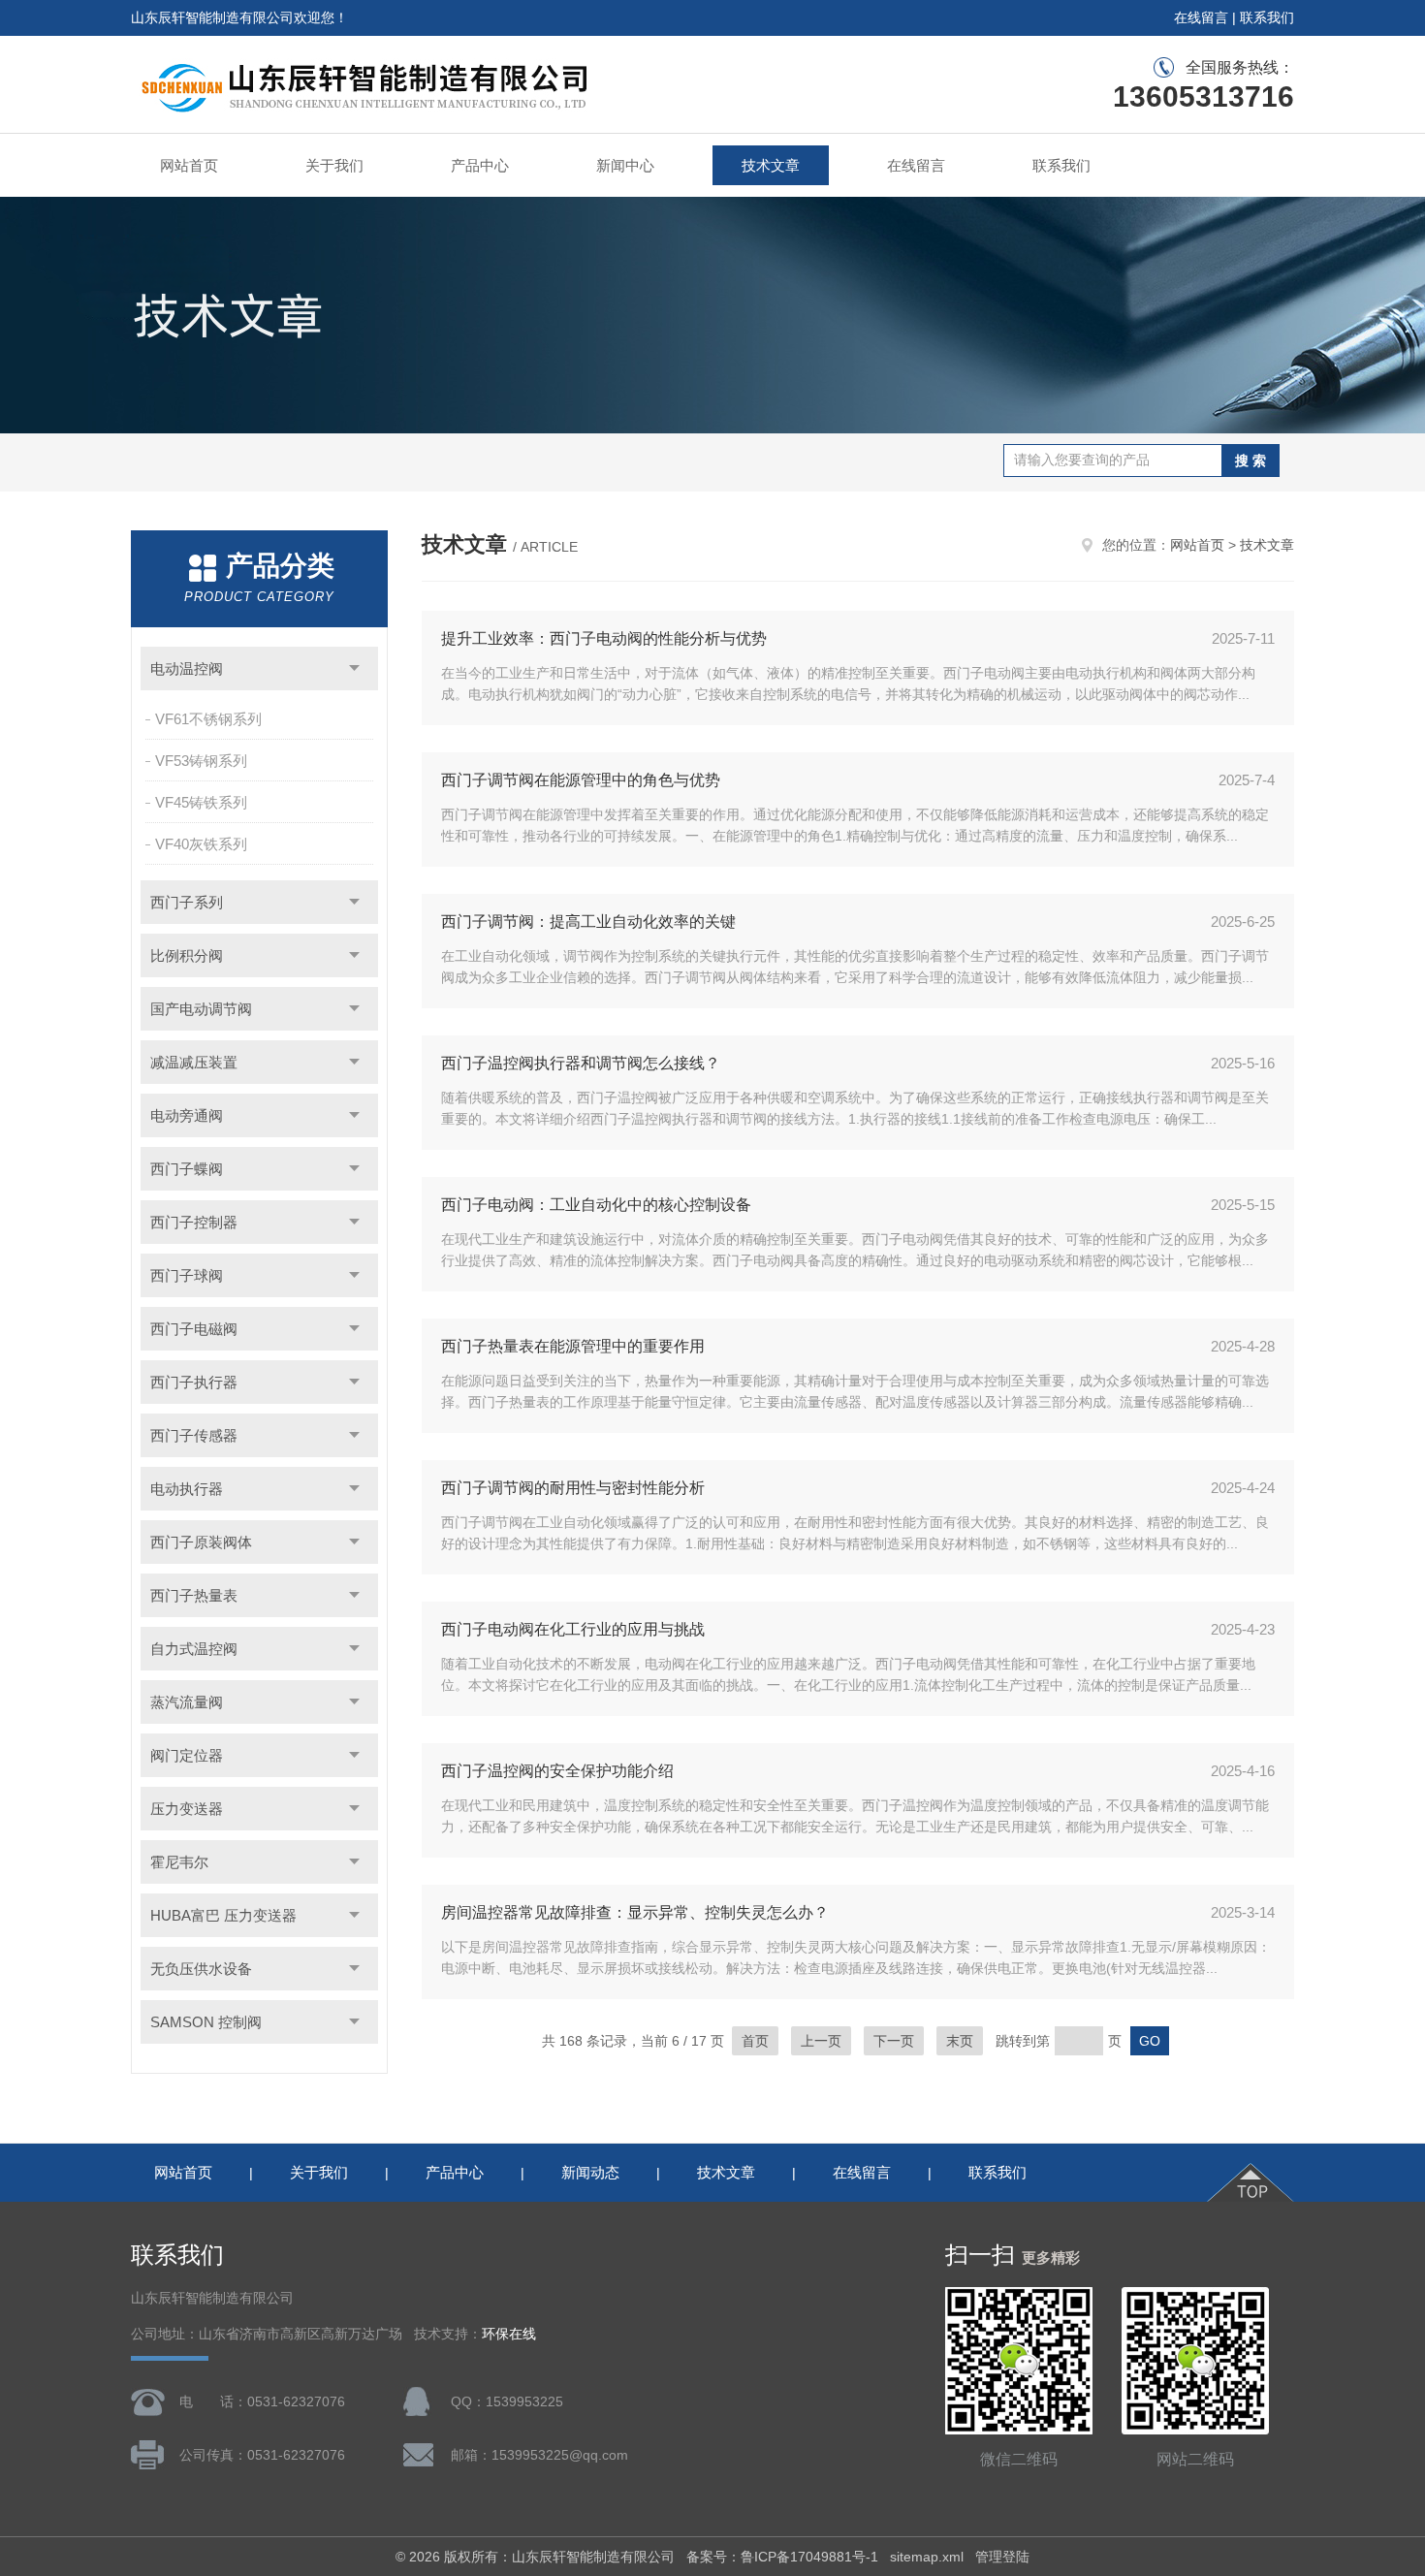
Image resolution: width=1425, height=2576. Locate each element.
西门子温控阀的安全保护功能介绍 (557, 1771)
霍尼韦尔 (179, 1862)
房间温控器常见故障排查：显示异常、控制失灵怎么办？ (635, 1912)
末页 (960, 2041)
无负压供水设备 (201, 1969)
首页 (755, 2041)
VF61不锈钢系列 (208, 719)
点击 (354, 668)
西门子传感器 (194, 1435)
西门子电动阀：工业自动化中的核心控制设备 (596, 1205)
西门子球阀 (187, 1275)
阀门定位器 (187, 1755)
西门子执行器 (194, 1382)
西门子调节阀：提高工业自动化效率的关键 (588, 922)
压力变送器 (187, 1809)
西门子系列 (187, 902)
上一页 (821, 2041)
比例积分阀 (187, 955)
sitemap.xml (927, 2557)
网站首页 (189, 165)
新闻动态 (590, 2172)
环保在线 (509, 2334)
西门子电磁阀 (194, 1329)
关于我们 (334, 165)
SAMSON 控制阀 (206, 2022)
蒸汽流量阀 (187, 1702)
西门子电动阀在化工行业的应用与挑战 (573, 1629)
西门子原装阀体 (201, 1542)
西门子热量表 (194, 1595)
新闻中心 (625, 165)
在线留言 (1201, 17)
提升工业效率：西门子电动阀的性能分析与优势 (604, 638)
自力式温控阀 (194, 1649)
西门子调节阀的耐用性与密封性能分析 (573, 1488)
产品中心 (480, 165)
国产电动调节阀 (201, 1009)
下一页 (894, 2041)
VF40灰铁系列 (201, 844)
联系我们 (1267, 17)
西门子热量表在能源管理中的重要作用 (573, 1346)
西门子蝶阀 (187, 1169)
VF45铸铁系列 (201, 802)
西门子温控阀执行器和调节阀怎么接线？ (581, 1063)
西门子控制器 (194, 1222)
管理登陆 (1002, 2557)
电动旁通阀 (187, 1115)
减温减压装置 (194, 1062)
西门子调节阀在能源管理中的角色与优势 (581, 780)
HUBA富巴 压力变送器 (223, 1915)
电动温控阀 (187, 668)
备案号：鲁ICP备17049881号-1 (782, 2557)
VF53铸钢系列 (201, 761)
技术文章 (771, 165)
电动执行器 (187, 1489)
